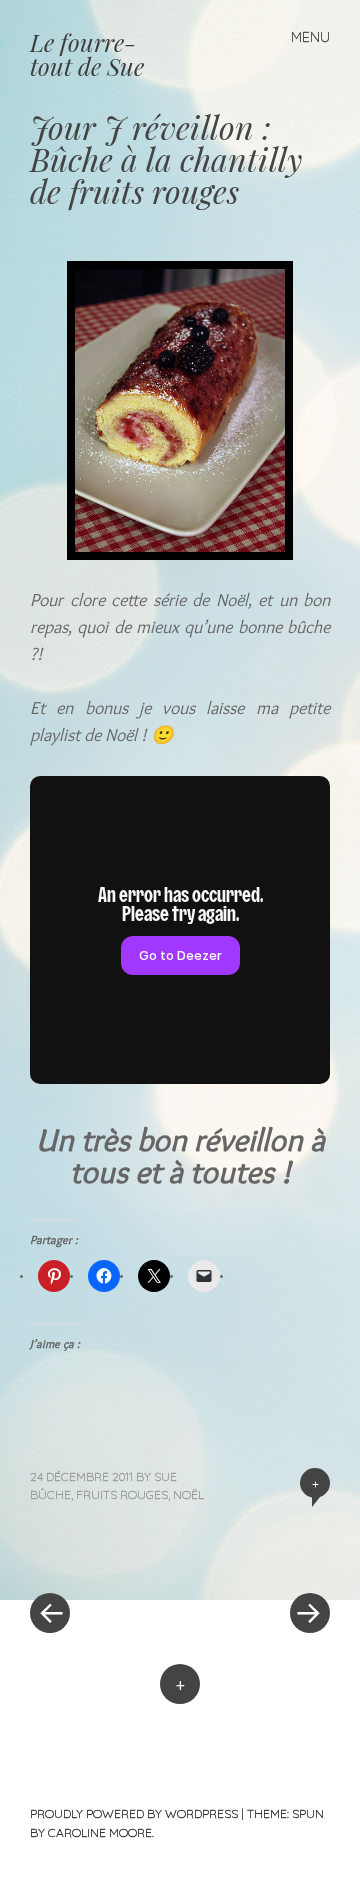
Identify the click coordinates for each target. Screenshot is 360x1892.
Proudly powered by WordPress (134, 1813)
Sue (165, 1476)
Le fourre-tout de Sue (87, 54)
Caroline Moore (100, 1832)
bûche (50, 1494)
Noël (188, 1494)
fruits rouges (122, 1494)
